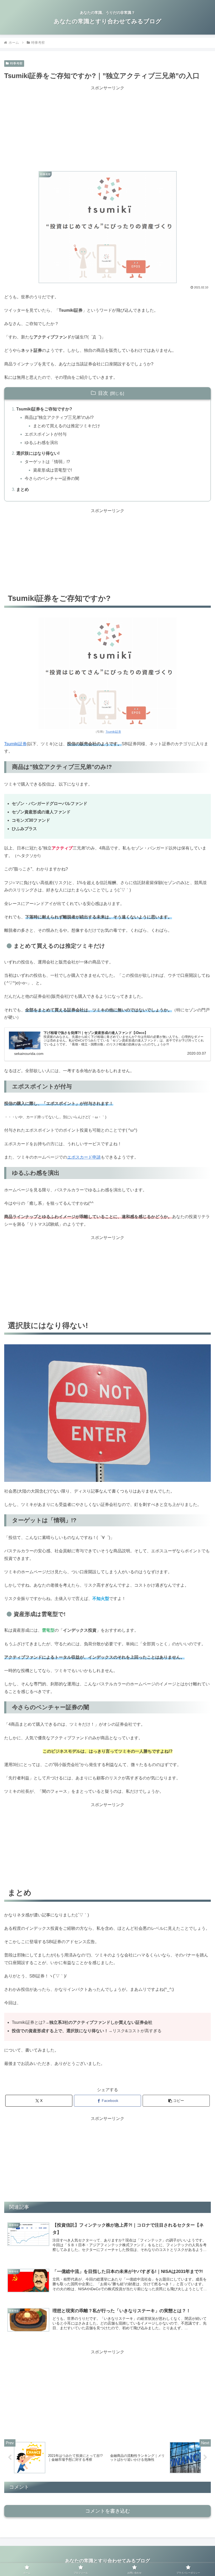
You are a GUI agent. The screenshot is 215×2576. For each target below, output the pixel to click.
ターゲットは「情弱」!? (47, 462)
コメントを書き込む (108, 2511)
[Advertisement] (107, 129)
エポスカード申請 (84, 1157)
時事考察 (16, 63)
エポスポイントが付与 (46, 434)
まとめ (23, 489)
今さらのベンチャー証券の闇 (52, 478)
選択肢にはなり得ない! (38, 453)
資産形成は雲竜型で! (52, 470)
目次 (103, 393)
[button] (176, 2101)
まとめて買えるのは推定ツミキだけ (67, 426)
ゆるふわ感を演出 (41, 443)
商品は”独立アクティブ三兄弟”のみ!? (59, 417)
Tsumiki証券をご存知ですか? (44, 409)
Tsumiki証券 (113, 732)
